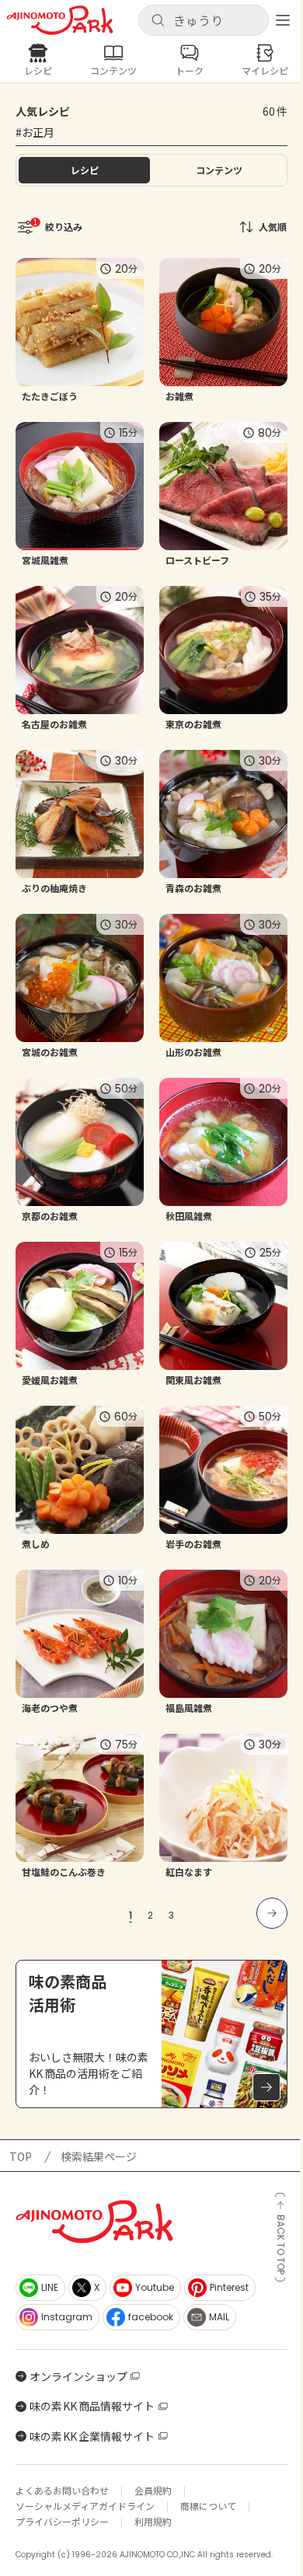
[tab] (219, 170)
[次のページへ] (272, 1913)
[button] (204, 20)
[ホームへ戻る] (60, 20)
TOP (21, 2156)
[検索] (158, 21)
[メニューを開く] (283, 20)
